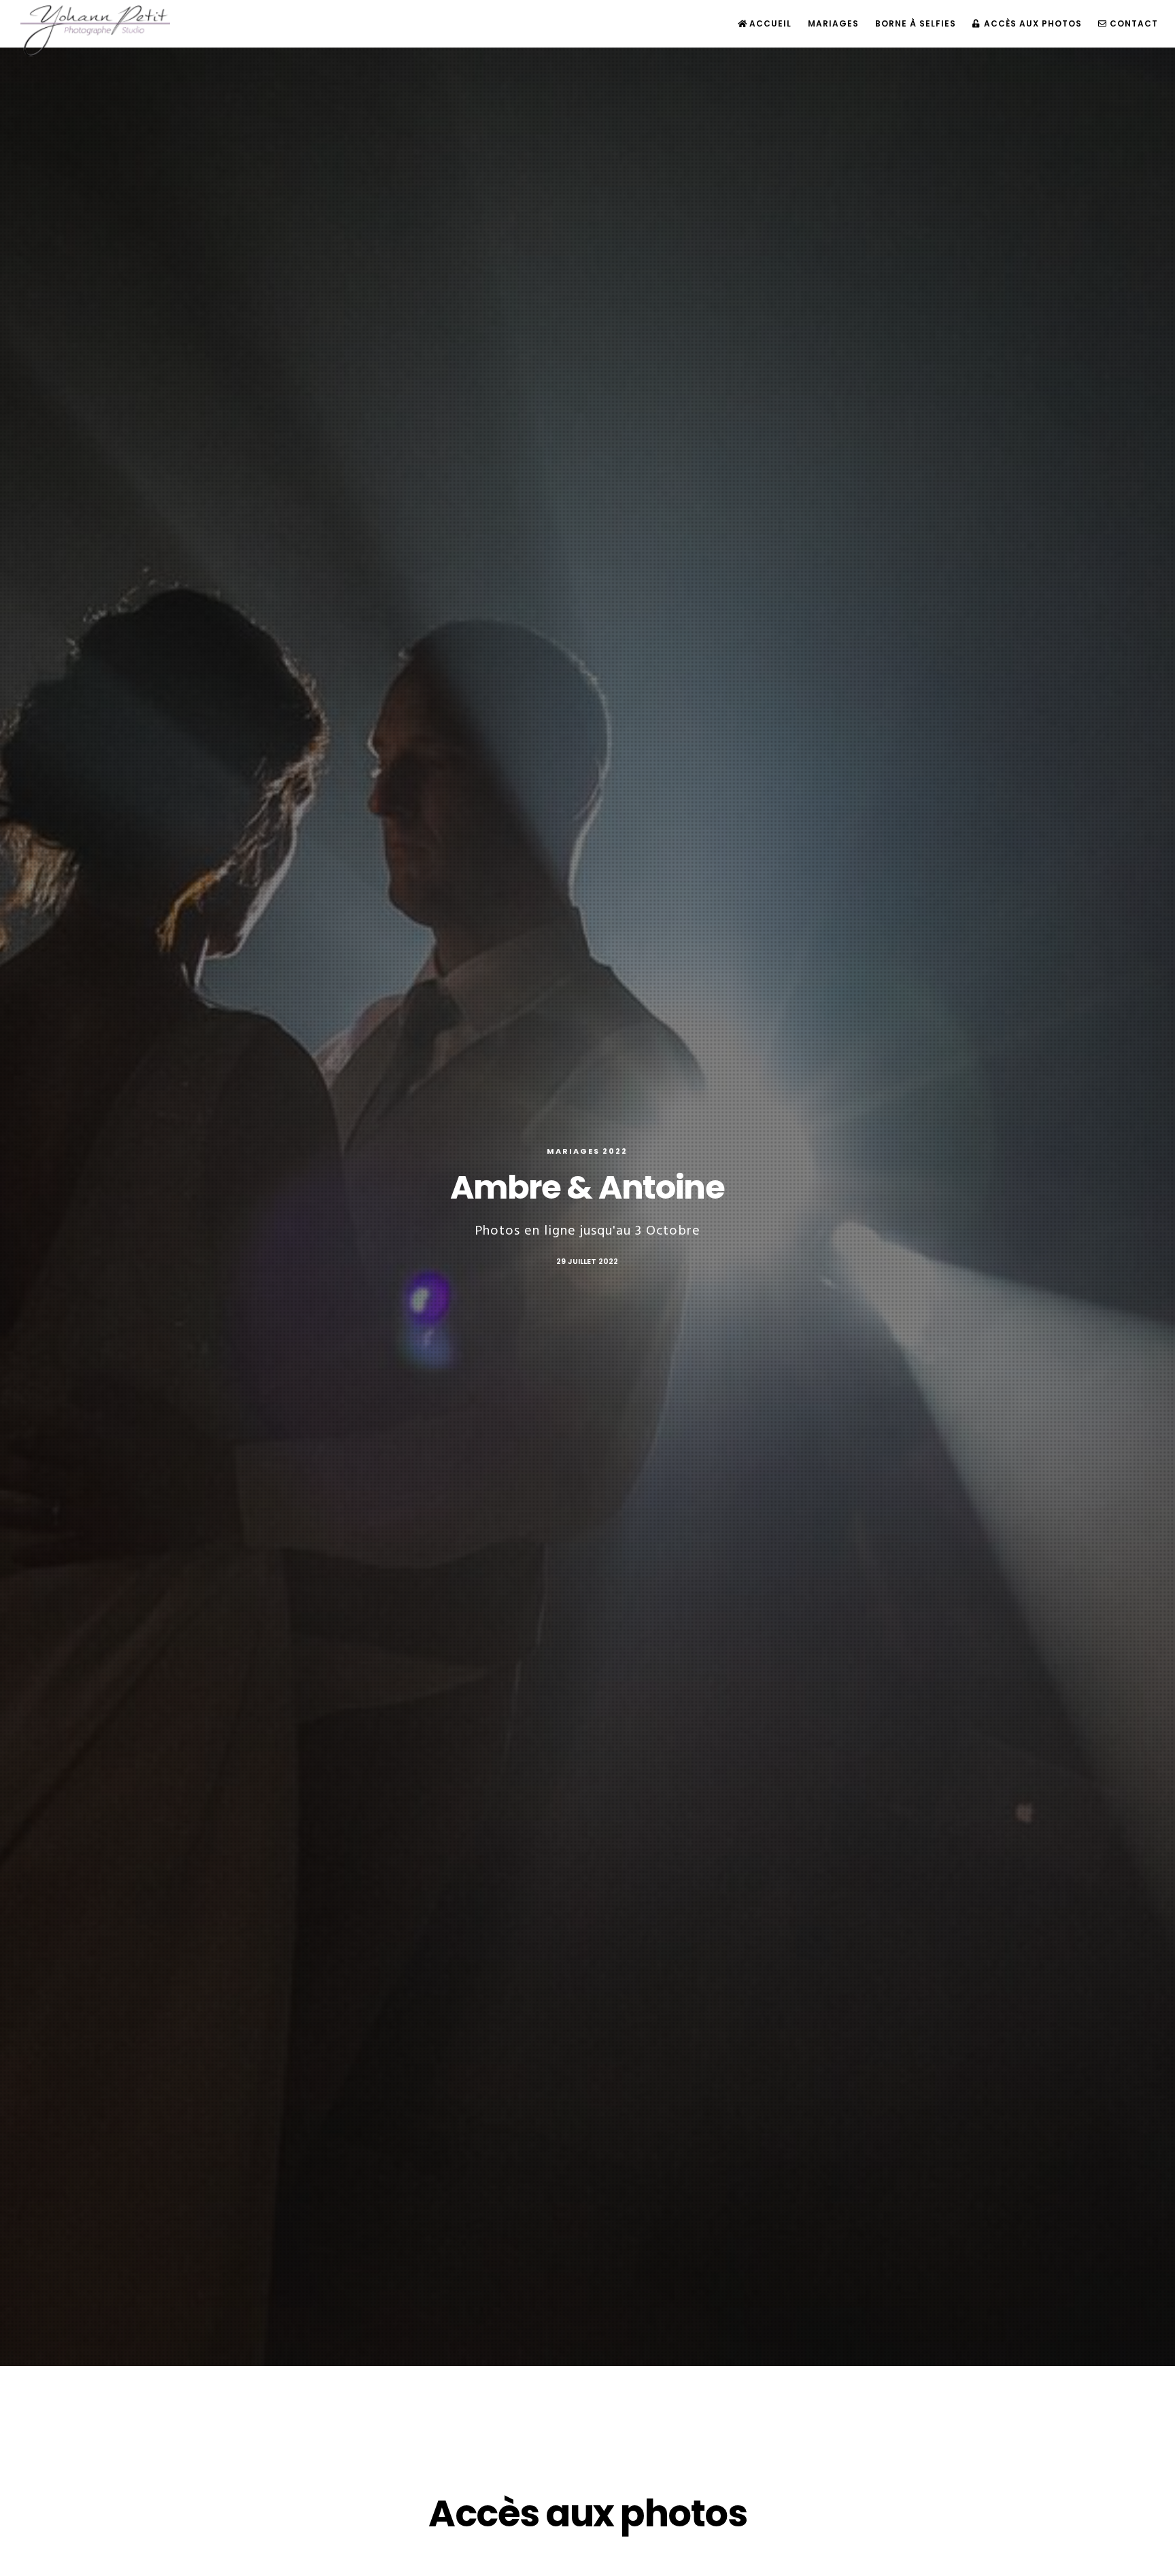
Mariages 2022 (587, 1151)
